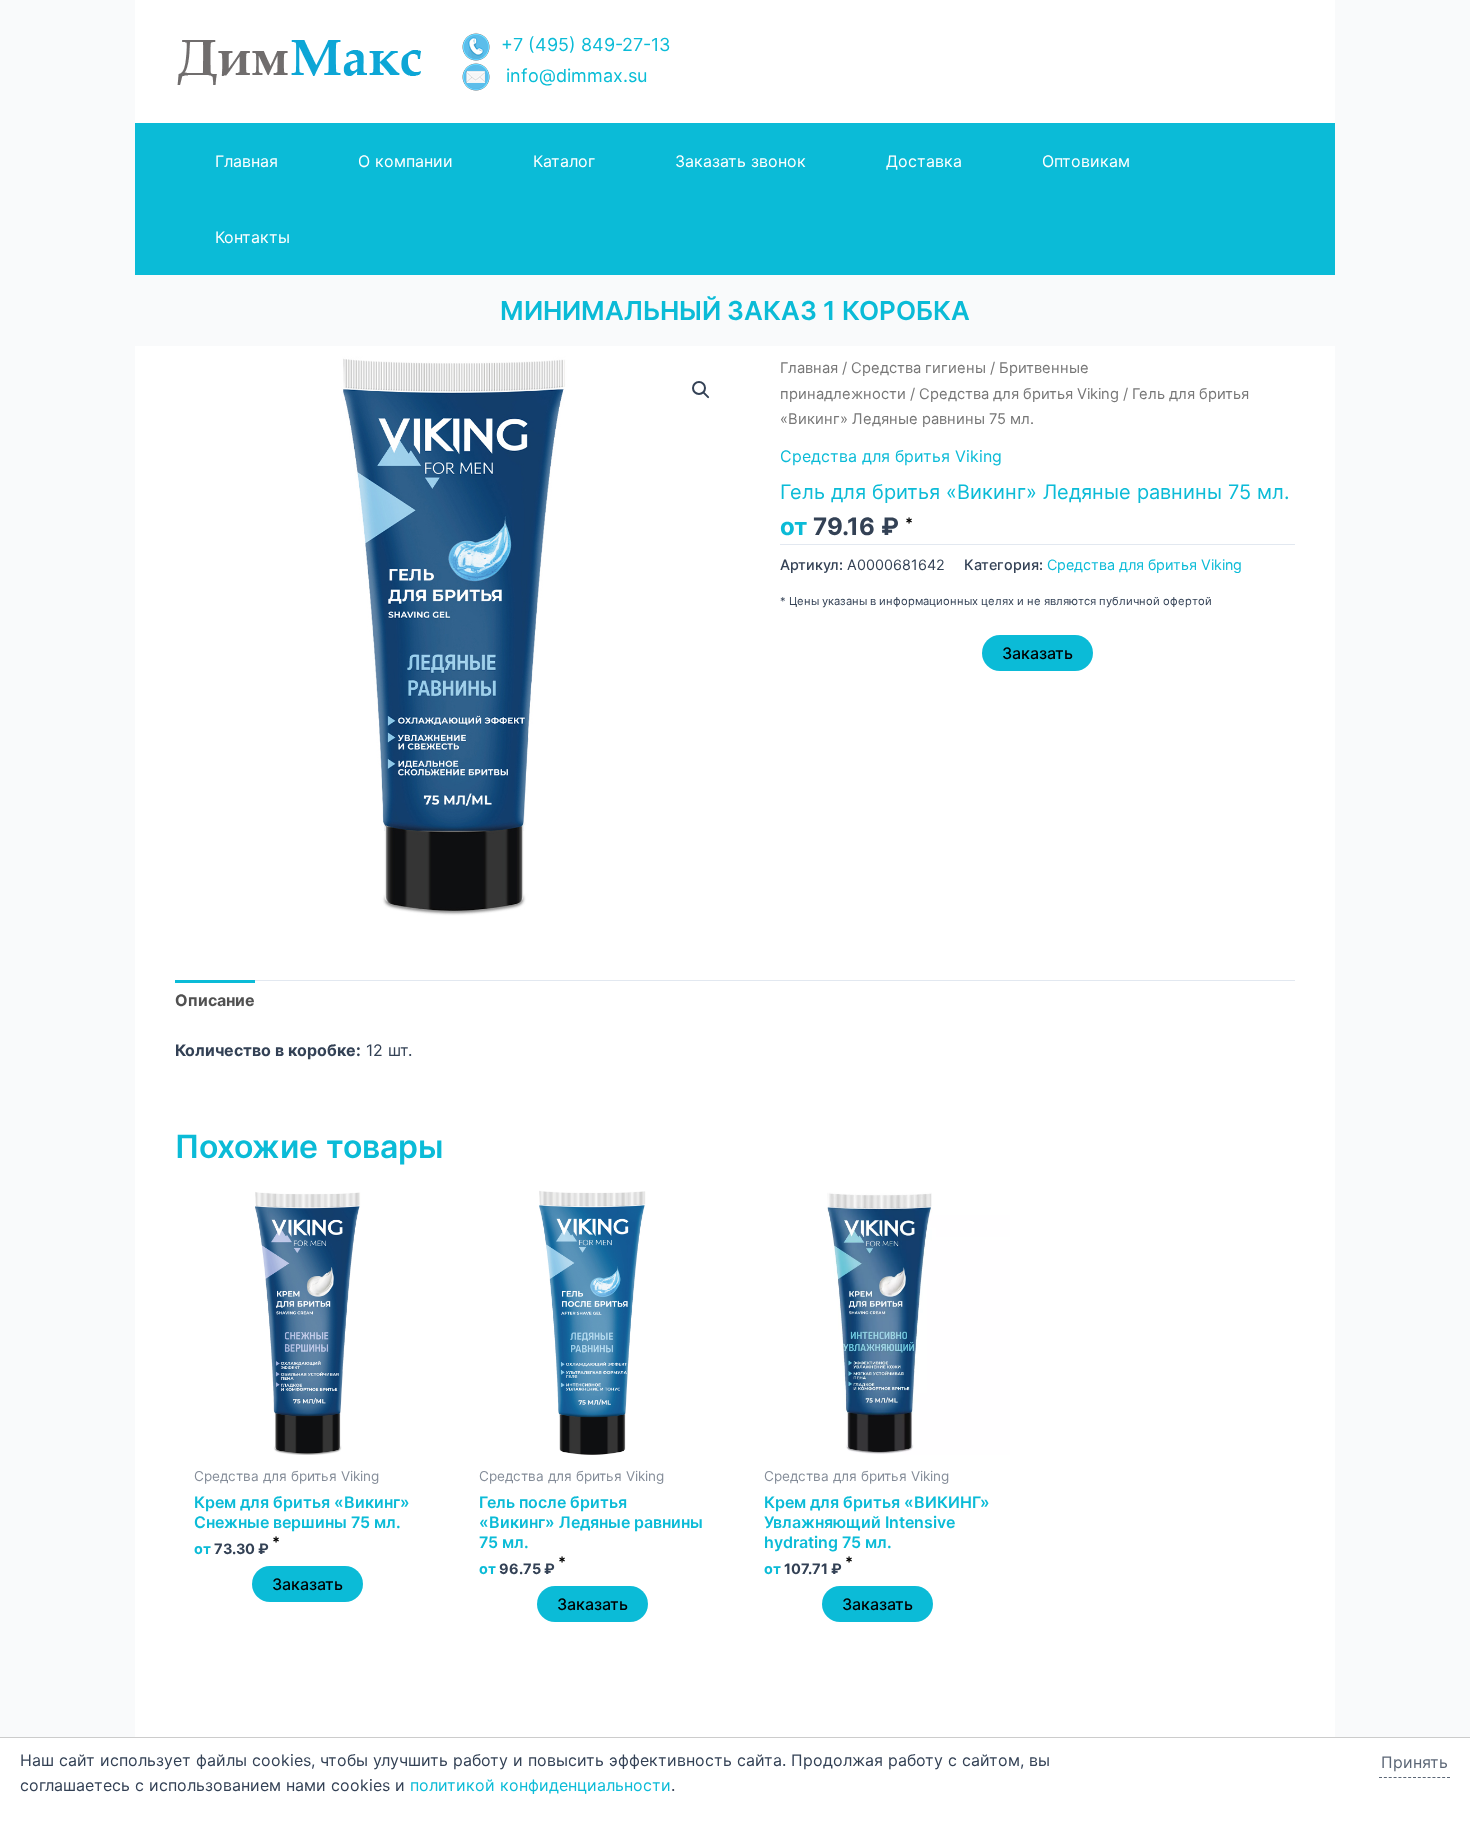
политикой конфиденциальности (540, 1785)
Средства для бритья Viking (1019, 394)
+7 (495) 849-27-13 (585, 44)
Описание (215, 1000)
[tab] (215, 1001)
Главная (809, 368)
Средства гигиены (918, 368)
